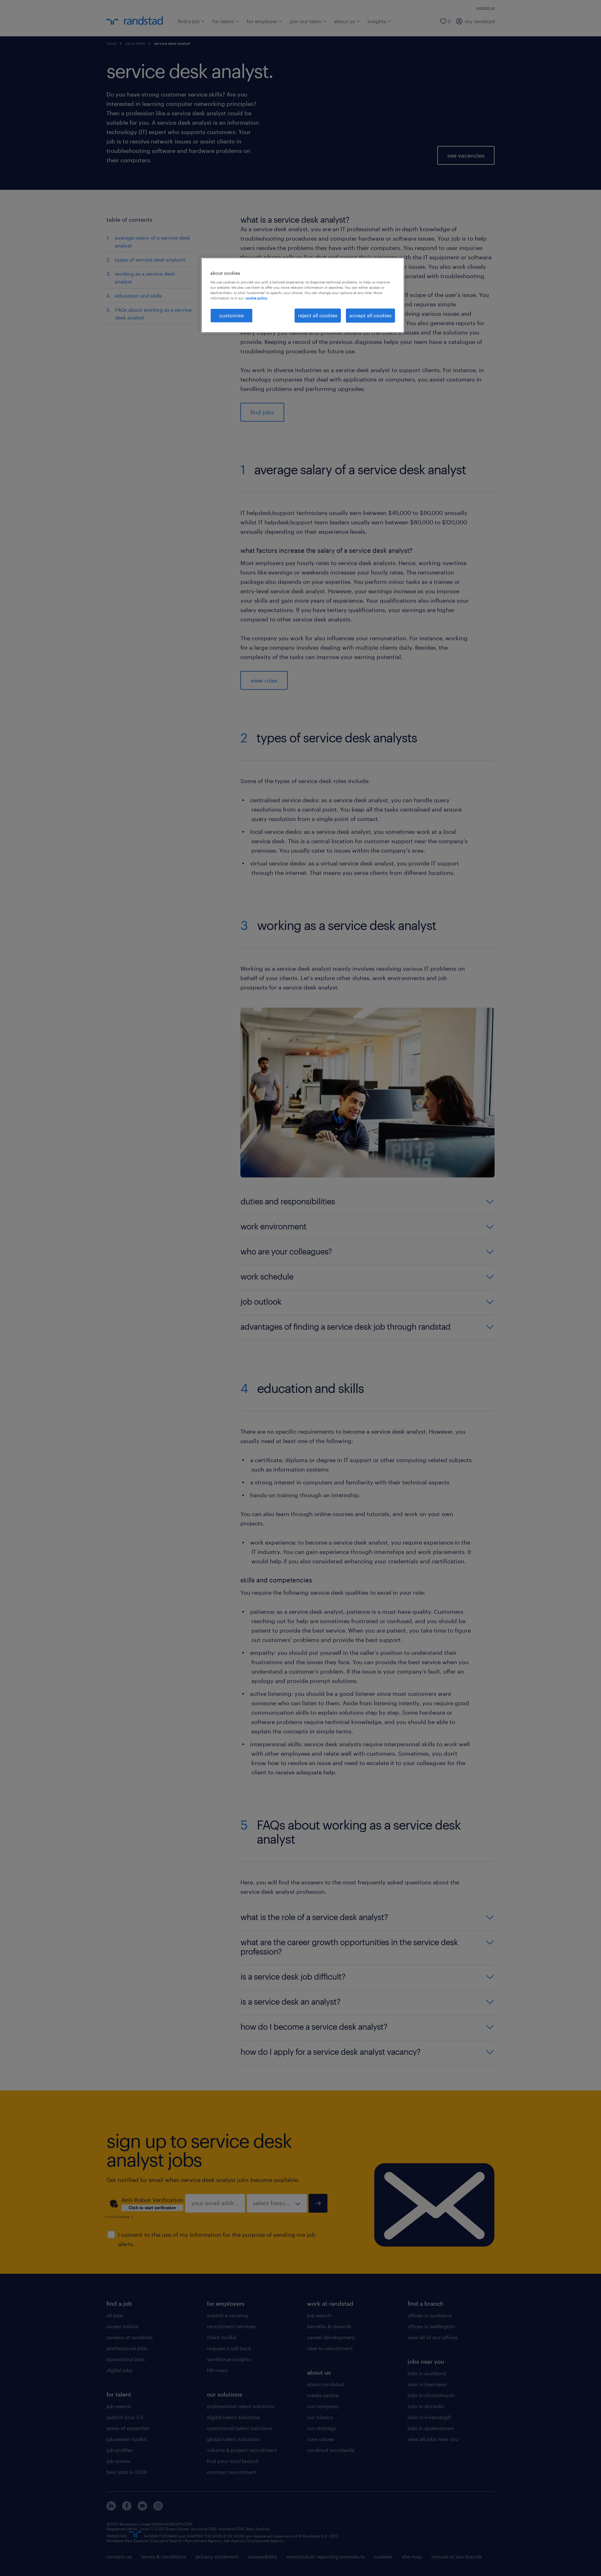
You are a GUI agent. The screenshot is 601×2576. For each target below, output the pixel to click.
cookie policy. (257, 298)
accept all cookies (370, 315)
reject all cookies (318, 315)
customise (231, 315)
